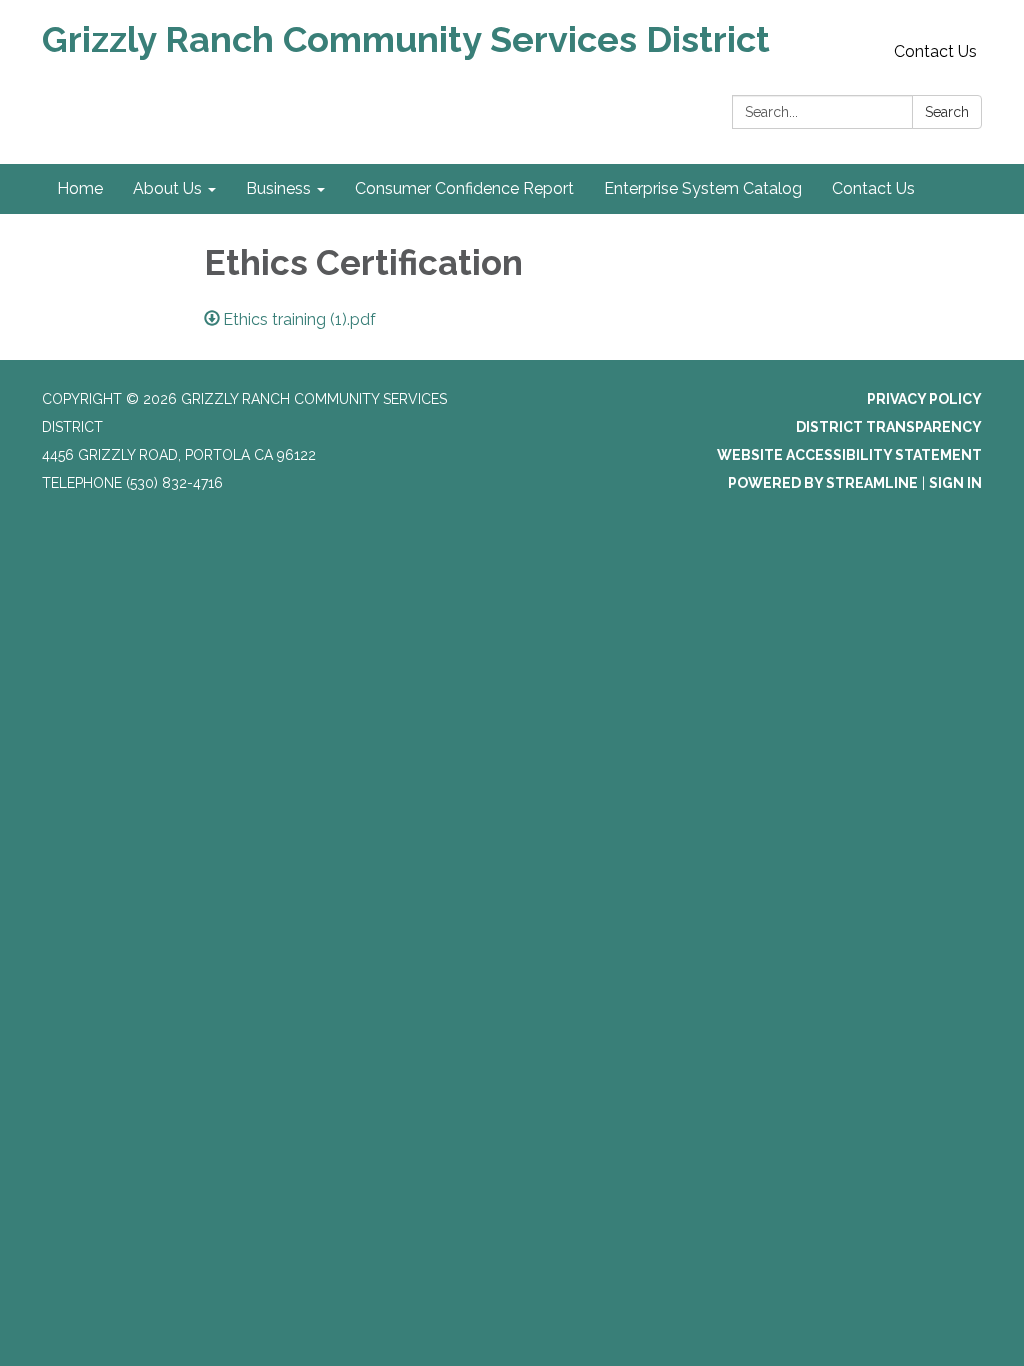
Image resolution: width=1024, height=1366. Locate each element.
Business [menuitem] (278, 188)
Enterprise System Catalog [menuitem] (703, 188)
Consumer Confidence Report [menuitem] (464, 188)
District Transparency (889, 427)
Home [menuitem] (80, 188)
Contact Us (935, 51)
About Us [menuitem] (167, 188)
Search (947, 112)
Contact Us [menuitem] (873, 188)
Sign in (955, 483)
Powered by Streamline (823, 483)
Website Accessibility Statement (849, 455)
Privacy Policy (924, 399)
